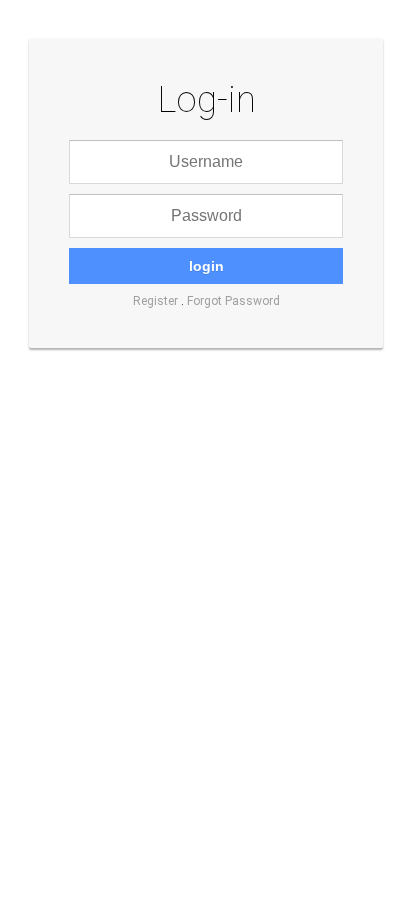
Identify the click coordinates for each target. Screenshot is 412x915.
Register (155, 301)
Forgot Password (233, 301)
